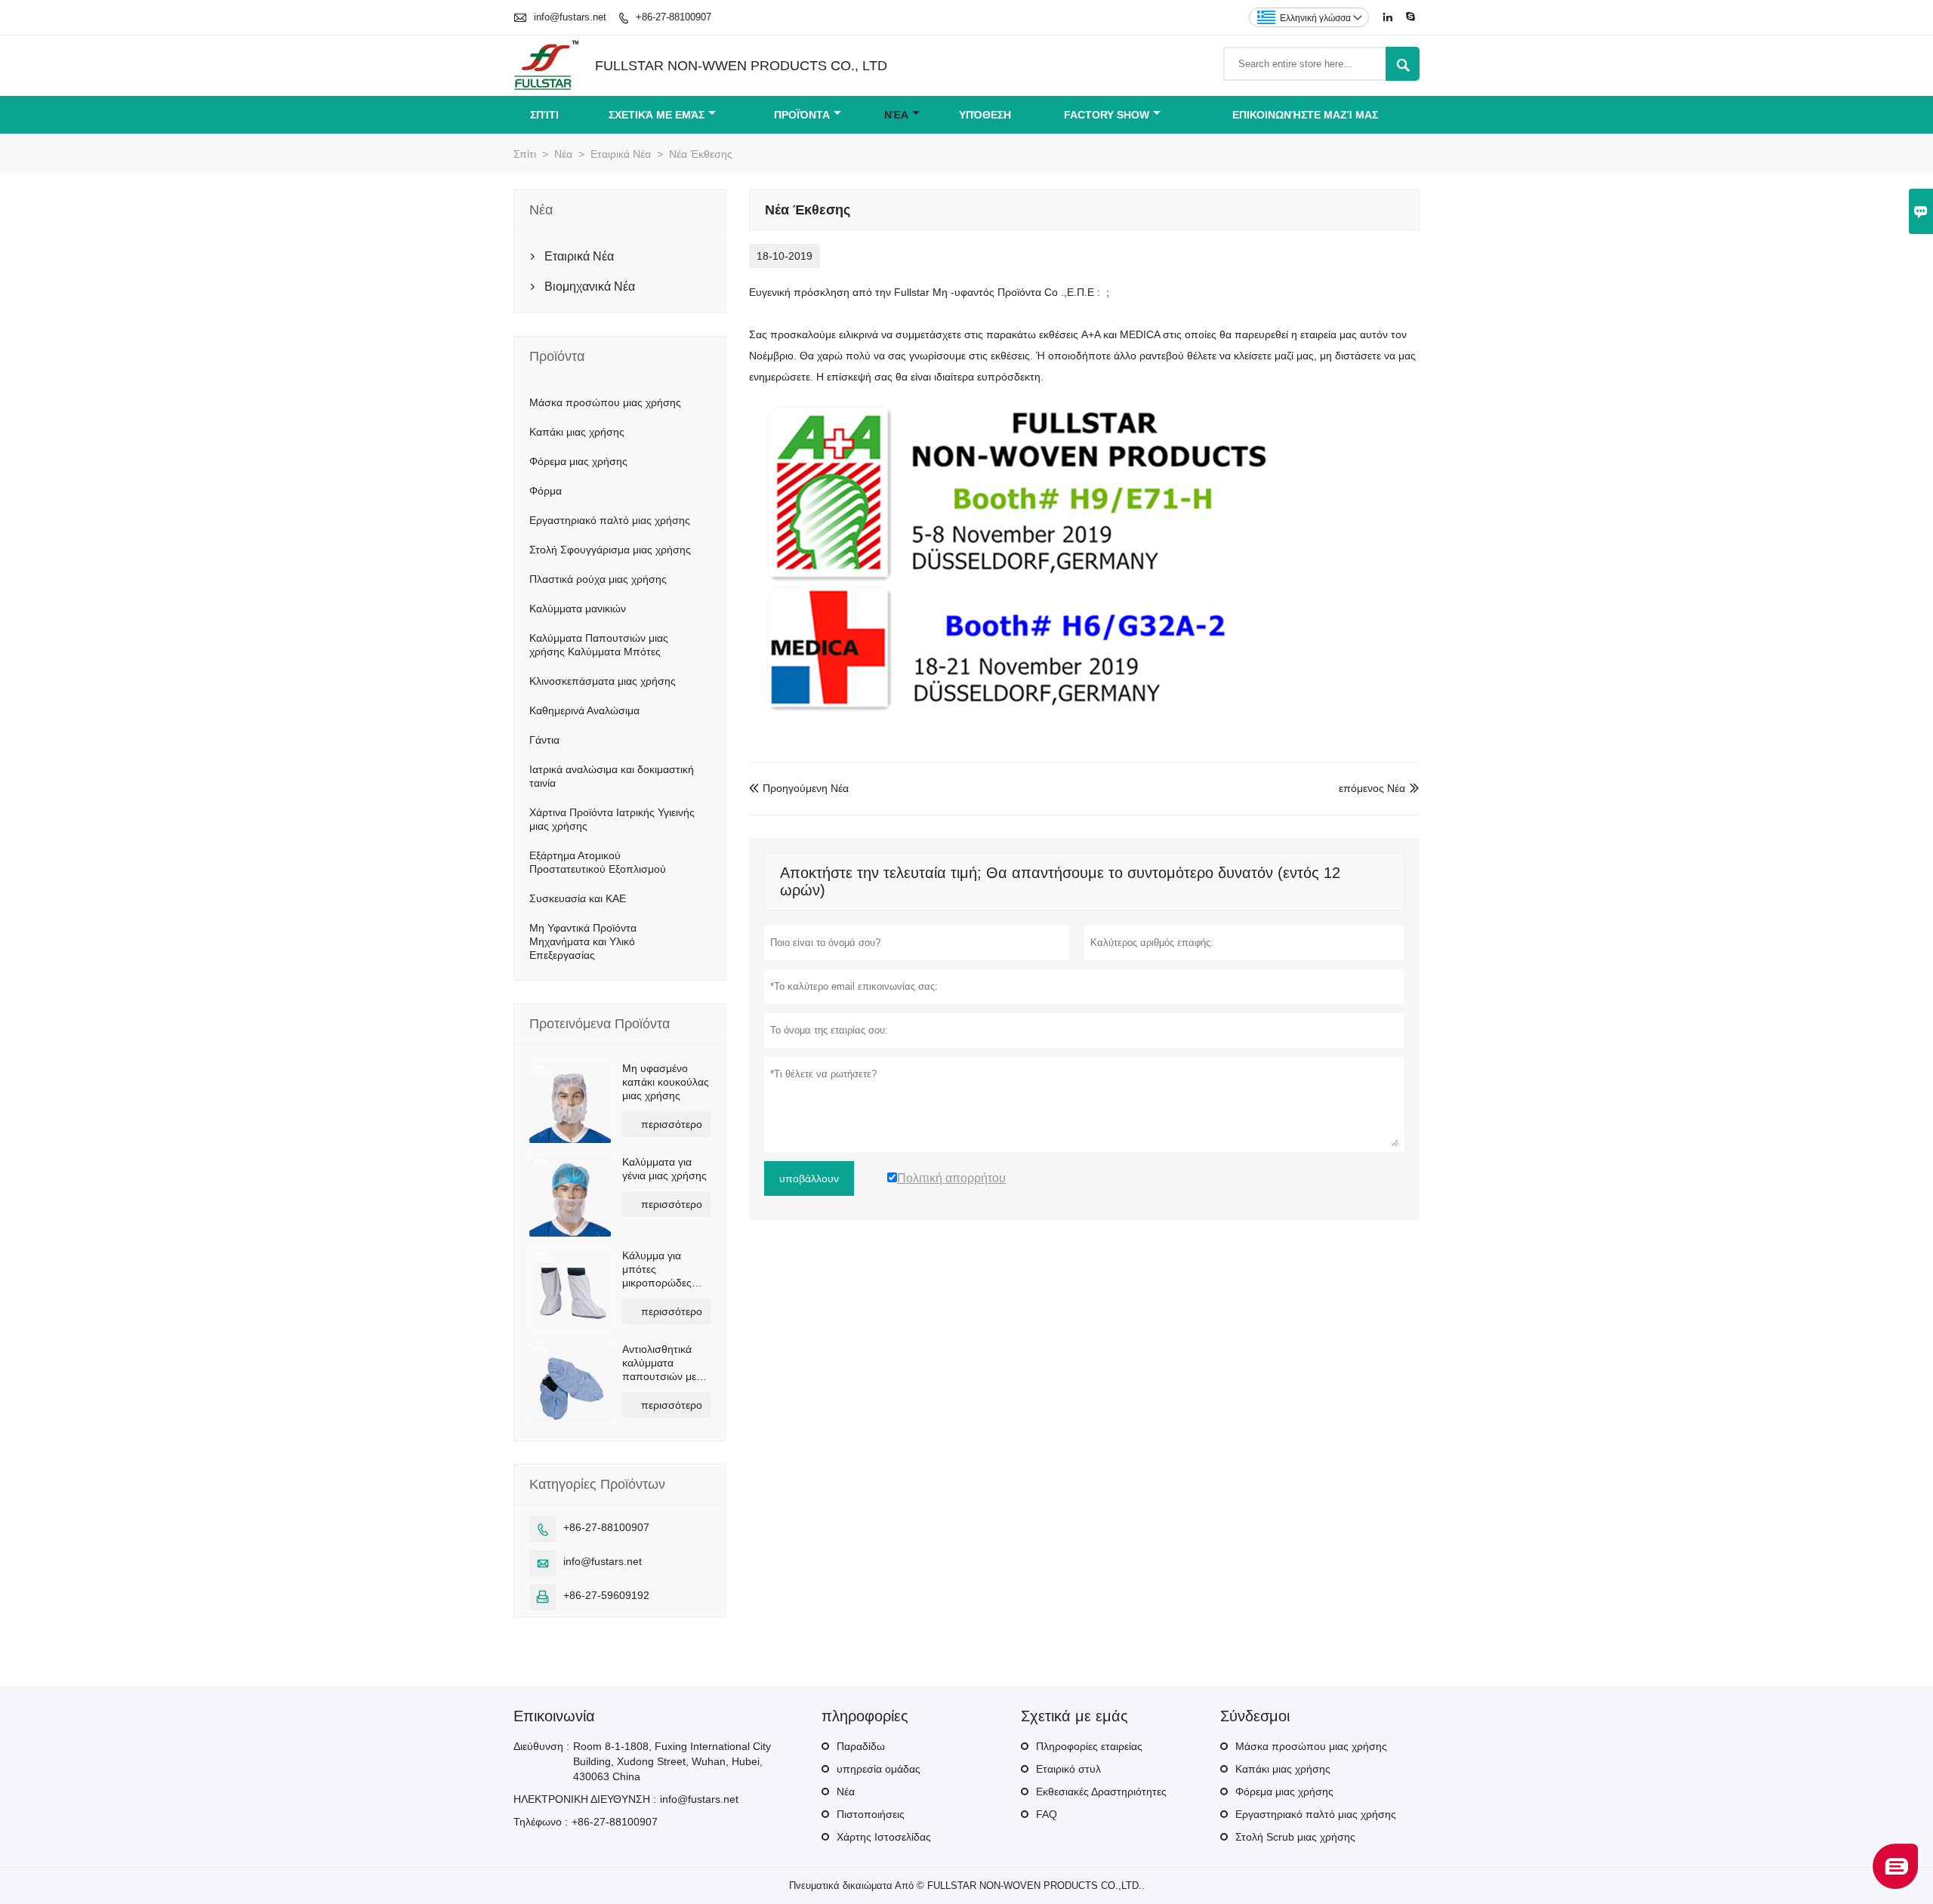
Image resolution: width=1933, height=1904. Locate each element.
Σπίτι (544, 115)
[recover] (1895, 1885)
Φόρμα (546, 491)
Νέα (896, 115)
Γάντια (544, 740)
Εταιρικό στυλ (1068, 1769)
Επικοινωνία (554, 1716)
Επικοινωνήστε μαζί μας (1305, 115)
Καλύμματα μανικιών (578, 608)
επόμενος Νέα (1372, 788)
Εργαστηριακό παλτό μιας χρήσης (610, 520)
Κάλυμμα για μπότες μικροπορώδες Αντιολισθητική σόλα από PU (657, 1269)
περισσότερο (672, 1124)
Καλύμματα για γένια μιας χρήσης (664, 1169)
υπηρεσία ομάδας (879, 1769)
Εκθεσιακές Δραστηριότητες (1101, 1792)
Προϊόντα (802, 115)
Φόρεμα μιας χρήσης (578, 461)
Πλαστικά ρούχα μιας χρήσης (598, 579)
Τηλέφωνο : (541, 1822)
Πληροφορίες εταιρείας (1089, 1746)
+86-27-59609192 (606, 1595)
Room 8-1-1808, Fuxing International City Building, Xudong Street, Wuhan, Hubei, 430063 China (672, 1761)
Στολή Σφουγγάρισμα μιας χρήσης (610, 550)
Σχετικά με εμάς (657, 115)
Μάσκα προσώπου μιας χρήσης (605, 402)
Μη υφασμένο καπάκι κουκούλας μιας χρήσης (666, 1082)
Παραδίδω (861, 1746)
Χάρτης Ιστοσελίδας (884, 1837)
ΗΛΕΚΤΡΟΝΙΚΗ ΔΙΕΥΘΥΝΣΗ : (585, 1799)
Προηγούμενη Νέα (799, 788)
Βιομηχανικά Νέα (590, 287)
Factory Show (1107, 115)
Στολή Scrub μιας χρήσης (1295, 1837)
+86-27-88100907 (674, 17)
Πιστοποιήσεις (871, 1814)
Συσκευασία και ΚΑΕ (578, 898)
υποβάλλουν (809, 1178)
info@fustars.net (570, 17)
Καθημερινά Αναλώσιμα (584, 710)
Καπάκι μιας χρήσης (577, 432)
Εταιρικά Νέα (621, 154)
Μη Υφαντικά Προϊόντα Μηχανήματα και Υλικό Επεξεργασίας (583, 941)
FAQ (1047, 1814)
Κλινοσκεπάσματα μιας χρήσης (603, 681)
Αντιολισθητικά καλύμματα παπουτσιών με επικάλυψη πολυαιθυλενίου (660, 1363)
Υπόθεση (985, 115)
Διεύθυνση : (541, 1746)
